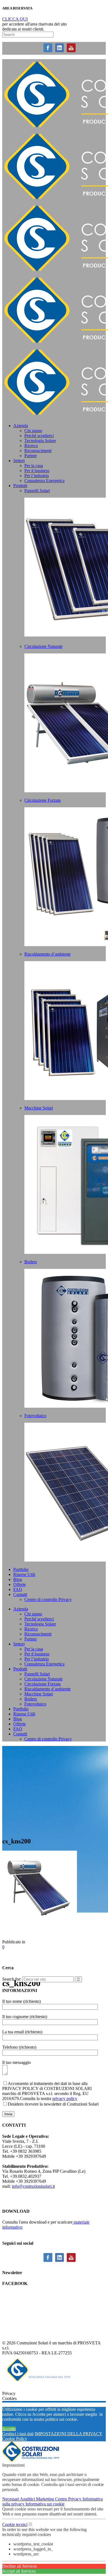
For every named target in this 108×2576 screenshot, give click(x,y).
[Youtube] (71, 52)
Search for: (12, 1979)
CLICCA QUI (15, 19)
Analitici (28, 2499)
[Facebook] (48, 52)
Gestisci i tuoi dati (18, 2434)
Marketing (46, 2499)
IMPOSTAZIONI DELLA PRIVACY (68, 2434)
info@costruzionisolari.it (33, 2186)
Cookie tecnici (15, 2524)
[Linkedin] (60, 52)
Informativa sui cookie (45, 2504)
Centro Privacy (69, 2499)
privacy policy (65, 2098)
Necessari (11, 2499)
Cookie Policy (15, 2439)
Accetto (9, 2429)
